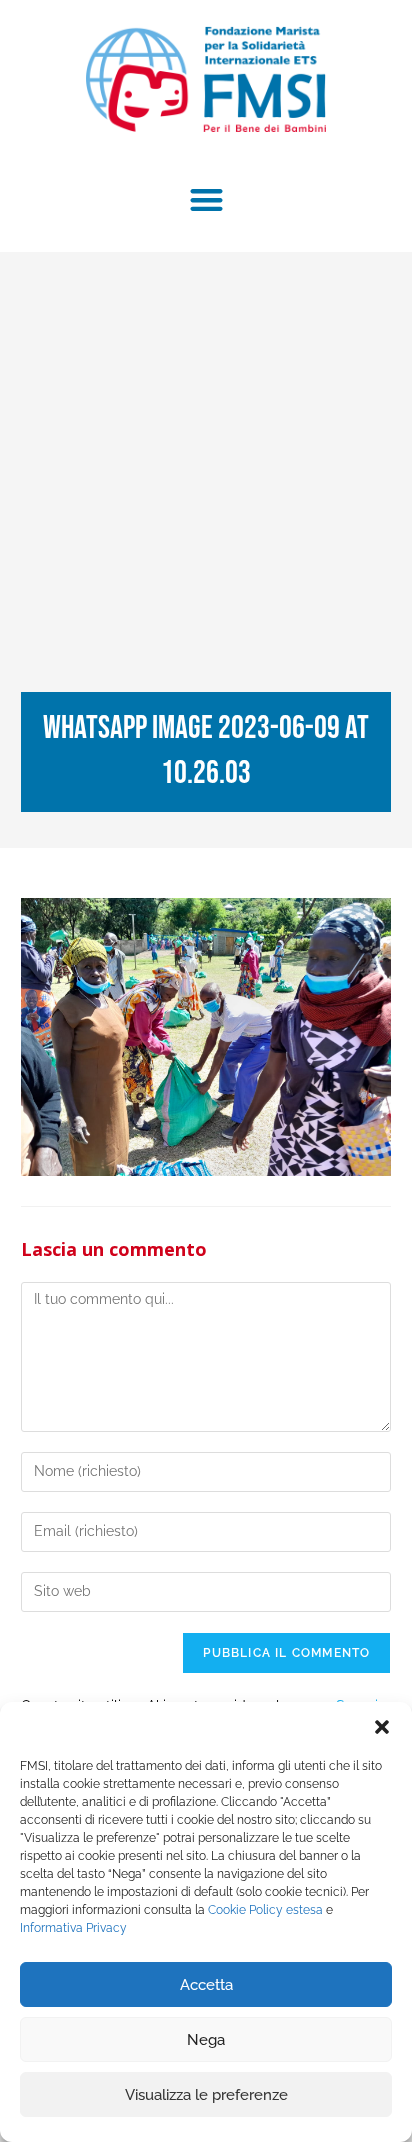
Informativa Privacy (73, 1928)
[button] (382, 1727)
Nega (206, 2040)
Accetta (206, 1985)
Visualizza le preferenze (206, 2095)
